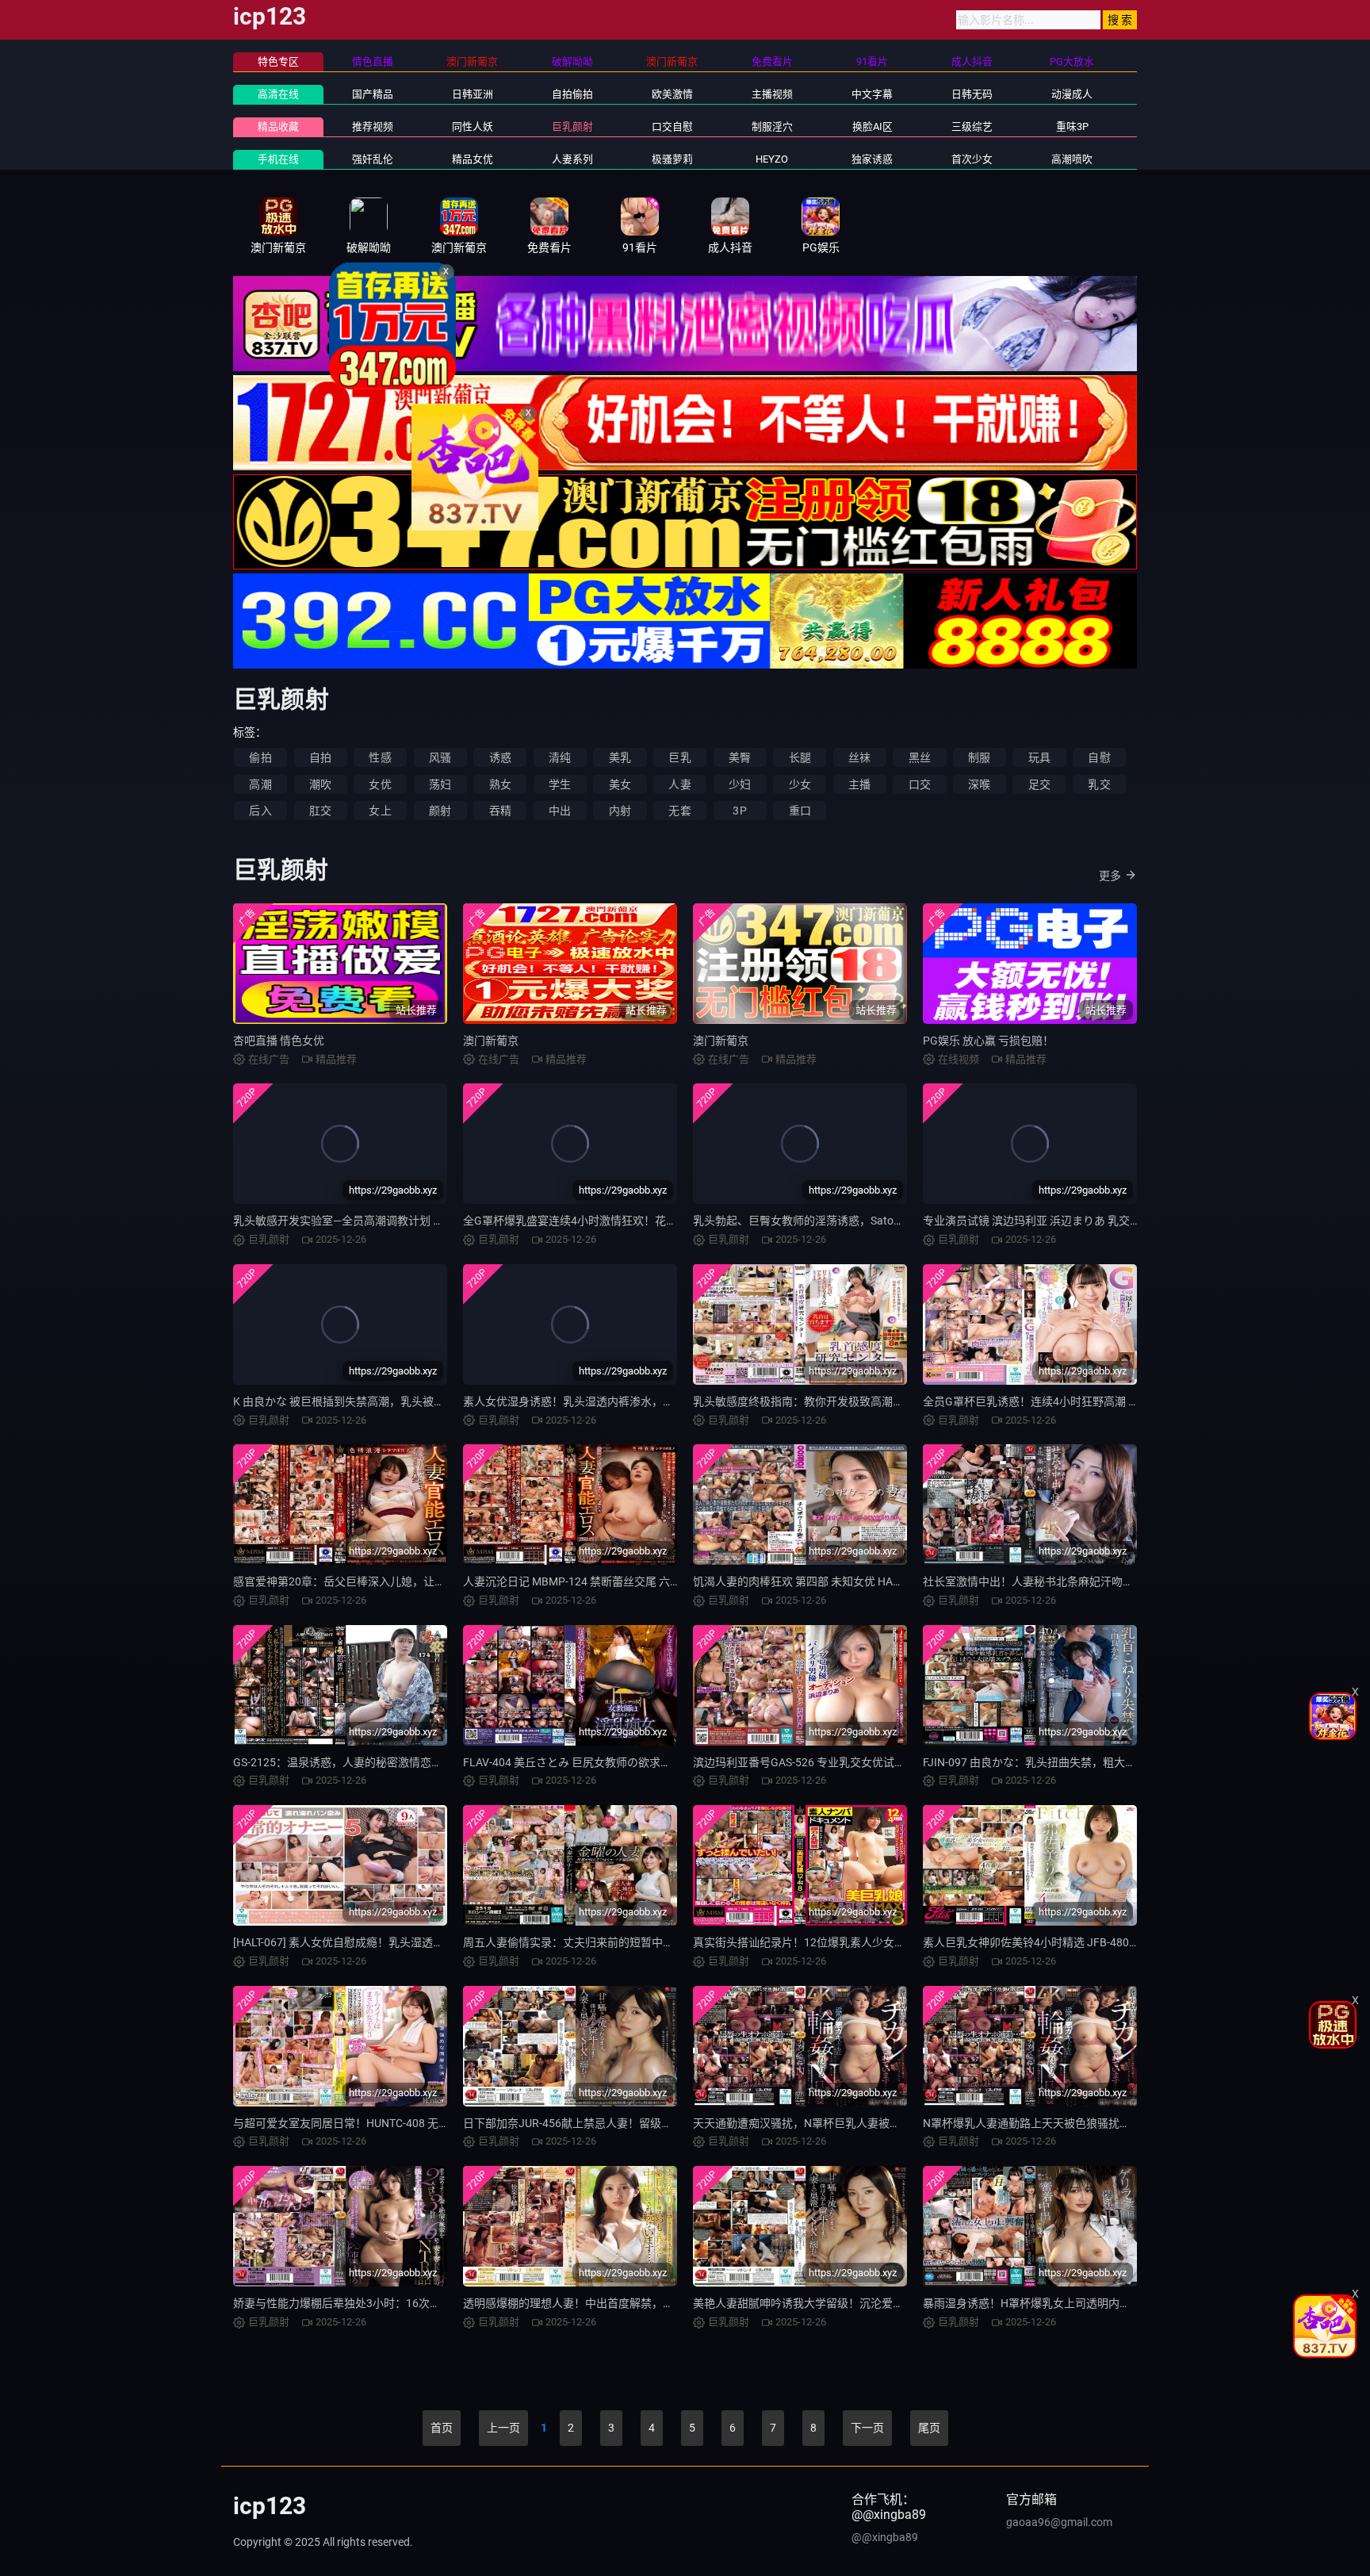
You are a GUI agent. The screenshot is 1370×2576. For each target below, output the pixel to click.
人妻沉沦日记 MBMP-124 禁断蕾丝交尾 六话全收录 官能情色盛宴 (623, 1581)
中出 (560, 811)
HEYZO (772, 159)
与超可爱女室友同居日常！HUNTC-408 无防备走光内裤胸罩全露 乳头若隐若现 (426, 2123)
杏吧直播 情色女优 (279, 1041)
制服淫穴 (772, 126)
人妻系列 (572, 159)
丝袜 (859, 757)
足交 (1039, 784)
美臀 (740, 757)
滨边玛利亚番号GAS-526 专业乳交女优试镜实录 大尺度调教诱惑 (850, 1762)
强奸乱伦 (373, 159)
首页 (442, 2428)
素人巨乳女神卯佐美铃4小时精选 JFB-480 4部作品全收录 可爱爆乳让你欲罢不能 (1120, 1942)
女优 (380, 784)
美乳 (620, 757)
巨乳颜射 (572, 126)
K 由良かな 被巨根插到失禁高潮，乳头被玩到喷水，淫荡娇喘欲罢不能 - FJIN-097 (432, 1401)
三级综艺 (972, 126)
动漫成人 (1072, 94)
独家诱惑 (872, 159)
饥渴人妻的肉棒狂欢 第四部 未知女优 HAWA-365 (812, 1581)
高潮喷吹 (1072, 159)
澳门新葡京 (491, 1041)
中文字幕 (872, 94)
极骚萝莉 (672, 159)
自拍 (320, 757)
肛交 (320, 811)
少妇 (740, 784)
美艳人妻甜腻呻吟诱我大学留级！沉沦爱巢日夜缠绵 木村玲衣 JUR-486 (867, 2303)
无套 (679, 811)
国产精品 (373, 94)
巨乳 (679, 757)
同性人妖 (473, 126)
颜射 (440, 811)
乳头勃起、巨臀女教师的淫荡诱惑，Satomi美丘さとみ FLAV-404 (852, 1221)
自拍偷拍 (572, 94)
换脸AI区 (873, 126)
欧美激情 (672, 94)
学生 (560, 784)
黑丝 (920, 757)
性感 (380, 757)
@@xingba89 (885, 2537)
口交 (920, 784)
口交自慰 (672, 126)
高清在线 (278, 94)
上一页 (503, 2428)
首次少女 (972, 159)
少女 (800, 784)
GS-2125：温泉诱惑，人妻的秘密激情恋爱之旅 (349, 1762)
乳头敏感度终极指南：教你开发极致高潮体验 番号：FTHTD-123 (850, 1401)
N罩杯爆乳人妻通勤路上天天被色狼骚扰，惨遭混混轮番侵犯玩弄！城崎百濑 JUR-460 (1133, 2123)
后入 (260, 811)
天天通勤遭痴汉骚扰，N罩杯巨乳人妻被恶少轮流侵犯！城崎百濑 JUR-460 (875, 2123)
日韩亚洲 (473, 94)
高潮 (260, 784)
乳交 (1099, 784)
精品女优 (473, 159)
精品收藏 (278, 126)
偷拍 (260, 757)
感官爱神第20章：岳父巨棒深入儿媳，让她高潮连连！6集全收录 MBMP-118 (421, 1581)
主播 (859, 784)
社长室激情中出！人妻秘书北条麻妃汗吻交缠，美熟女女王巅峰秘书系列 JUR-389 (1123, 1581)
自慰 (1099, 757)
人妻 (679, 784)
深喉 (979, 784)
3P (739, 811)
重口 (800, 811)
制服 (979, 757)
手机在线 (278, 159)
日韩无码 (972, 94)
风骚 (440, 757)
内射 (620, 811)
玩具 (1039, 757)
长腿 (800, 757)
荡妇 (440, 784)
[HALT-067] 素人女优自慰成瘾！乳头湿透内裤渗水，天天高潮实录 (394, 1942)
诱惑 (500, 757)
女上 (380, 811)
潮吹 (320, 784)
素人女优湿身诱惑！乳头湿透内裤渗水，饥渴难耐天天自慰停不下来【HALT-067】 (664, 1401)
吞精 (500, 811)
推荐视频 (373, 126)
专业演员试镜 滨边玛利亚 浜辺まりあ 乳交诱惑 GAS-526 (1060, 1221)
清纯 (560, 757)
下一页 (867, 2428)
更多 (1110, 876)
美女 (620, 784)
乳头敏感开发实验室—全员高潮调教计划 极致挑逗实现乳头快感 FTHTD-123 (418, 1221)
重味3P (1072, 126)
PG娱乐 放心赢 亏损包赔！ (988, 1041)
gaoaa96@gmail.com (1059, 2522)
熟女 (500, 784)
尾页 (929, 2428)
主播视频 (772, 94)
